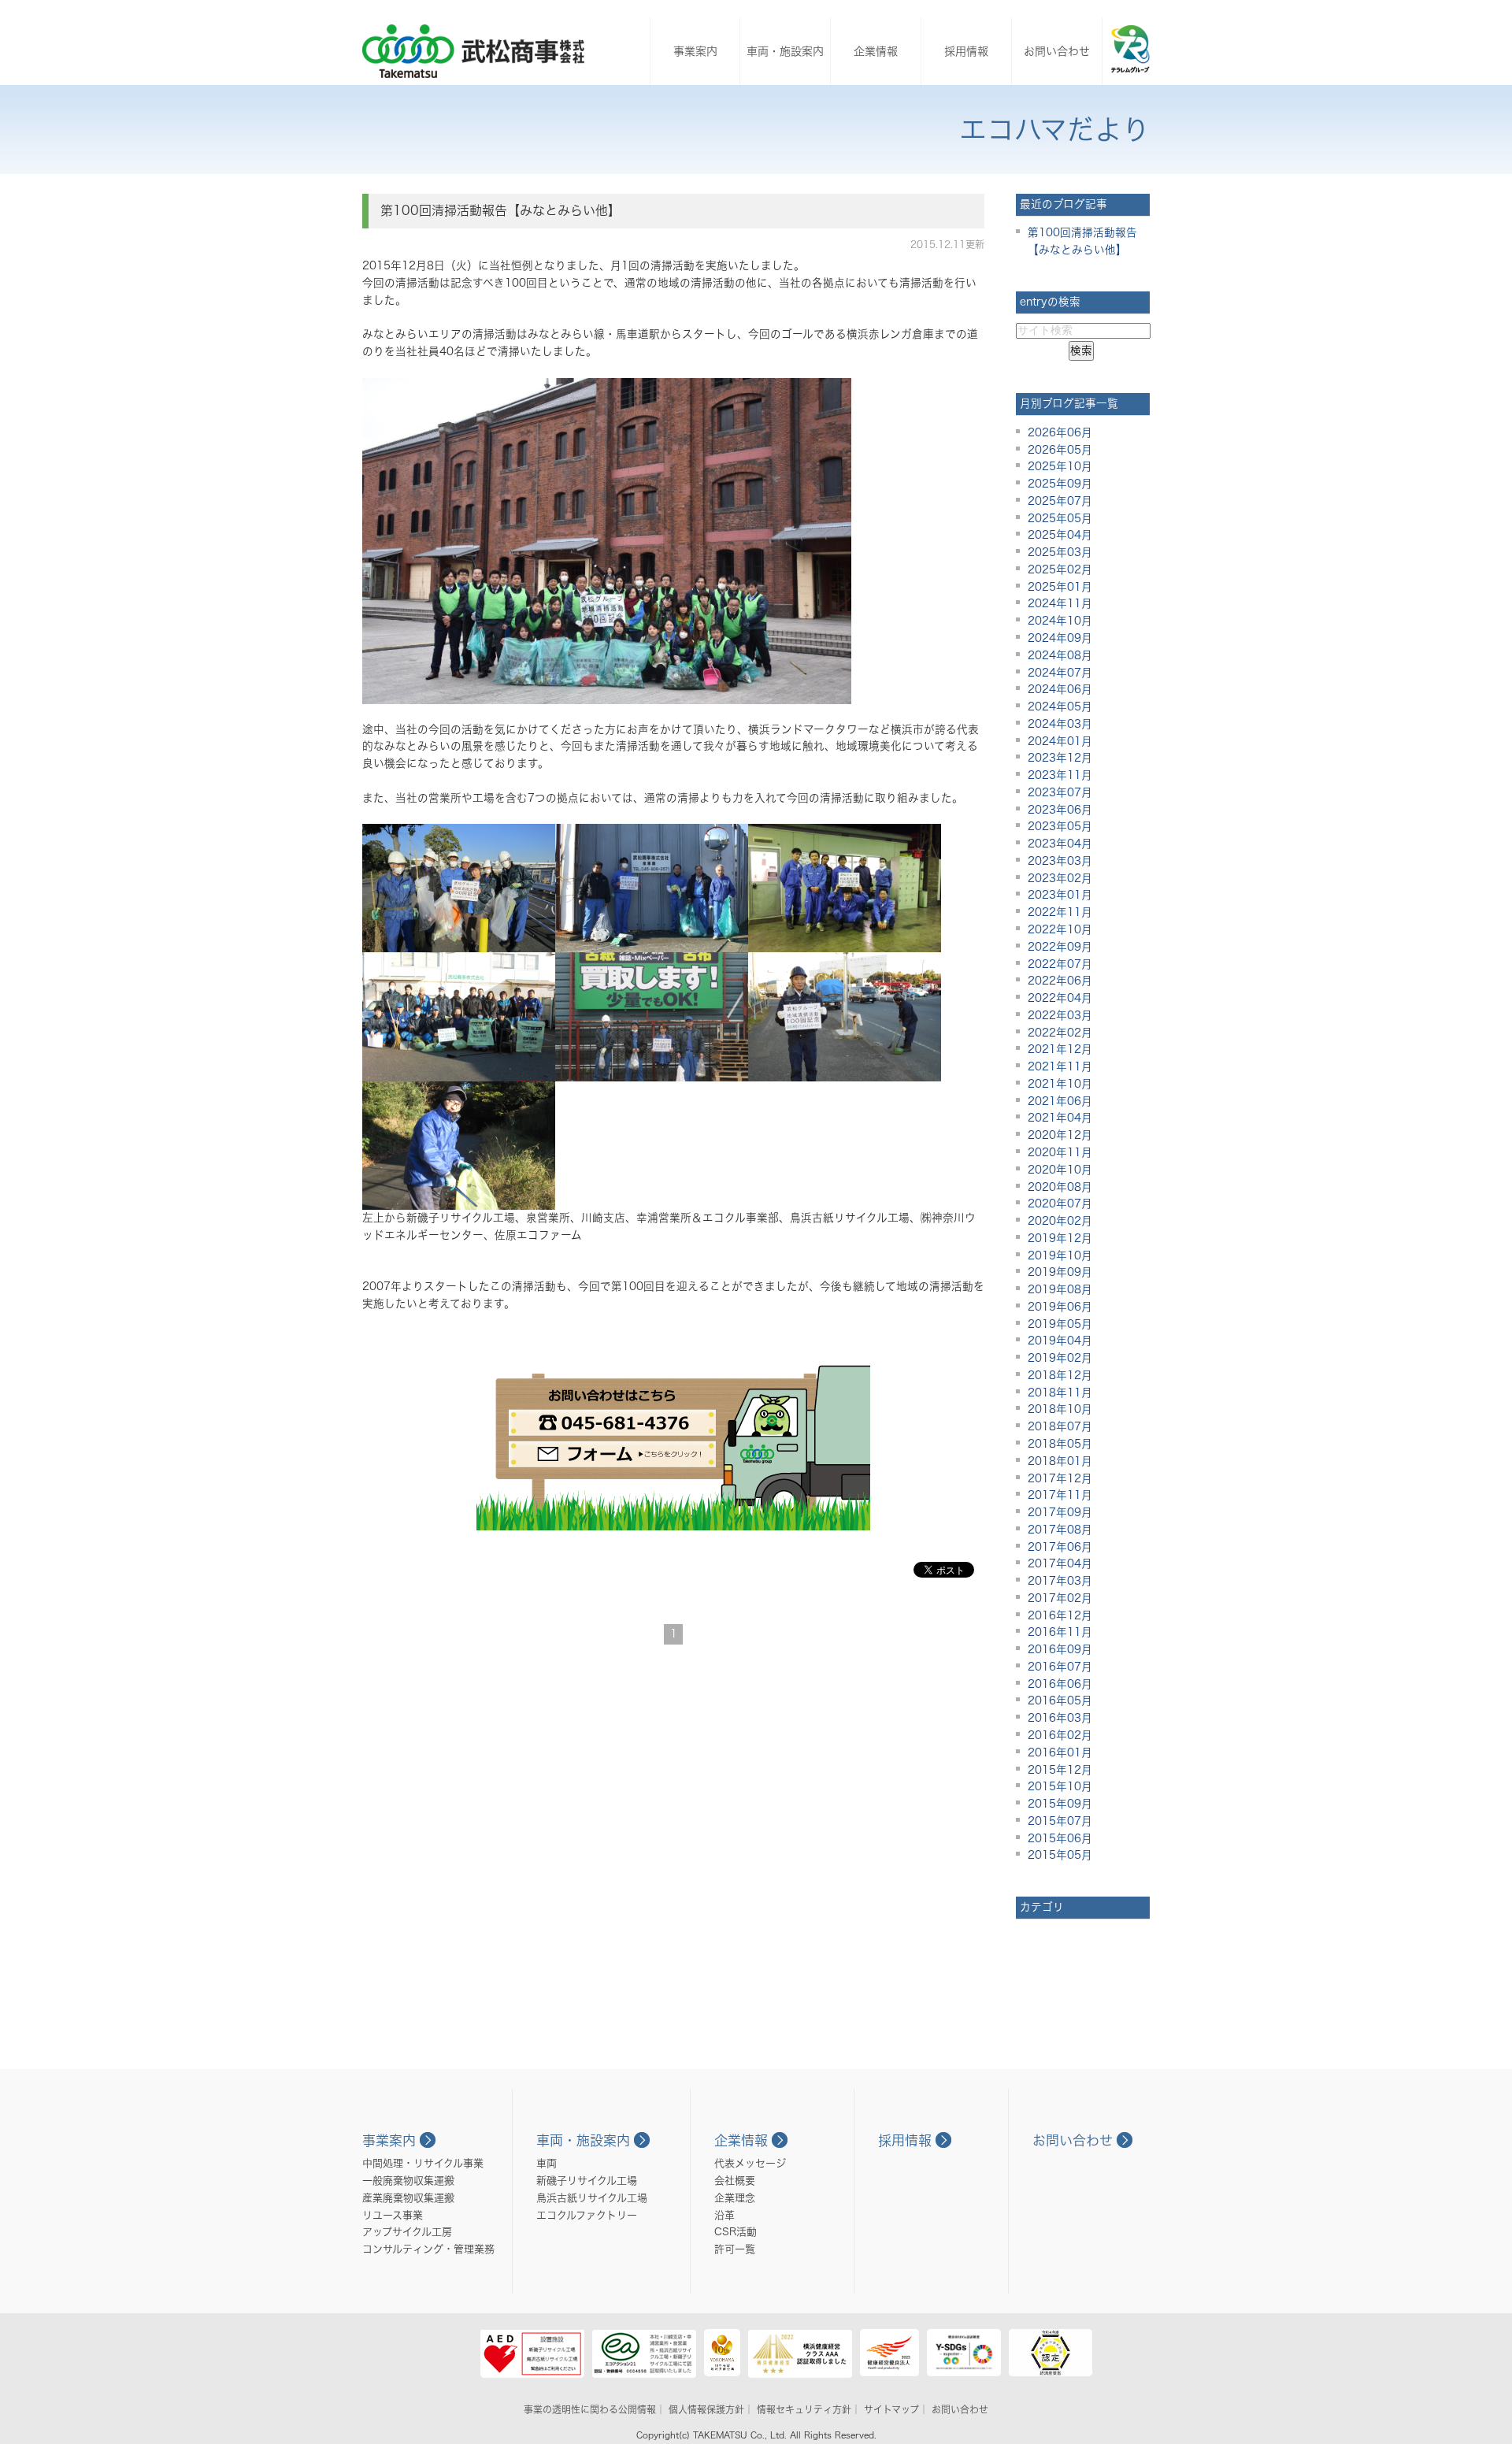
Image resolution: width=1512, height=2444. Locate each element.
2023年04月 (1060, 844)
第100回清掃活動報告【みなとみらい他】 (500, 210)
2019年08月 (1060, 1289)
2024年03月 (1060, 724)
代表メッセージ (750, 2163)
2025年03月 (1060, 552)
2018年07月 (1060, 1426)
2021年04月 (1060, 1118)
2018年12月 (1060, 1375)
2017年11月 (1060, 1495)
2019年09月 (1060, 1272)
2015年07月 (1060, 1821)
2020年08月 (1060, 1187)
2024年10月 (1060, 621)
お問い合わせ (1057, 51)
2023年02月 (1060, 878)
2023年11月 (1060, 775)
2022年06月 (1060, 981)
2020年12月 (1060, 1135)
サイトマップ (891, 2409)
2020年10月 (1060, 1170)
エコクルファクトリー (587, 2215)
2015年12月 (1060, 1770)
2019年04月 (1060, 1341)
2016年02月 (1060, 1735)
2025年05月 (1060, 518)
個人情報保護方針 (706, 2409)
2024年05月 (1060, 706)
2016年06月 (1060, 1684)
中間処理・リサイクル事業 (423, 2163)
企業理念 (735, 2198)
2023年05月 (1060, 826)
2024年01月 (1060, 741)
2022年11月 (1060, 912)
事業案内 (695, 51)
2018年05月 (1060, 1444)
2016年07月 (1060, 1667)
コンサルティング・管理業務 (428, 2249)
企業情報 (876, 51)
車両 (547, 2163)
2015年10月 (1060, 1786)
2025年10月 (1060, 466)
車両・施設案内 (785, 51)
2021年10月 (1060, 1084)
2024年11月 (1060, 603)
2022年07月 (1060, 964)
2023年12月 (1060, 758)
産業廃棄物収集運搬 (408, 2198)
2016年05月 (1060, 1700)
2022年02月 (1060, 1033)
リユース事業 (393, 2215)
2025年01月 (1060, 587)
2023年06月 (1060, 810)
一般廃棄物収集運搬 (408, 2181)
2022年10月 (1060, 929)
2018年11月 (1060, 1393)
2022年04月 (1060, 998)
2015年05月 (1060, 1855)
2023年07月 (1060, 792)
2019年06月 (1060, 1307)
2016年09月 (1060, 1649)
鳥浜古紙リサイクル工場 (592, 2198)
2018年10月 (1060, 1409)
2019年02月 (1060, 1358)
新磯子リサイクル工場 (587, 2181)
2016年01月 (1060, 1752)
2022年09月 (1060, 947)
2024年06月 (1060, 689)
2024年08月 (1060, 655)
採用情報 (966, 51)
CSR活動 (736, 2232)
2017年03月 (1060, 1581)
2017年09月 (1060, 1512)
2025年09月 (1060, 484)
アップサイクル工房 (407, 2232)
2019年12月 (1060, 1238)
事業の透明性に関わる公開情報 (590, 2409)
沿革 (724, 2215)
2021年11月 (1060, 1066)
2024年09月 (1060, 638)
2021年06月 (1060, 1101)
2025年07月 (1060, 501)
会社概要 (735, 2181)
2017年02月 (1060, 1598)
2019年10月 (1060, 1255)
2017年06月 (1060, 1547)
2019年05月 (1060, 1324)
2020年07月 (1060, 1203)
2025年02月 (1060, 569)
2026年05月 (1060, 450)
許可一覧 (735, 2249)
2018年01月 (1060, 1461)
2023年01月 (1060, 895)
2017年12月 (1060, 1478)
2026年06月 (1060, 432)
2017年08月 (1060, 1530)
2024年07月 (1060, 673)
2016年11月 (1060, 1632)
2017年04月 (1060, 1563)
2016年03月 (1060, 1718)
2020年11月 (1060, 1152)
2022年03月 (1060, 1015)
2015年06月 (1060, 1838)
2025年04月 (1060, 535)
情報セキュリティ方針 (804, 2409)
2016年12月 (1060, 1615)
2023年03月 (1060, 861)
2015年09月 (1060, 1804)
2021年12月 (1060, 1049)
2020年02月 (1060, 1221)
